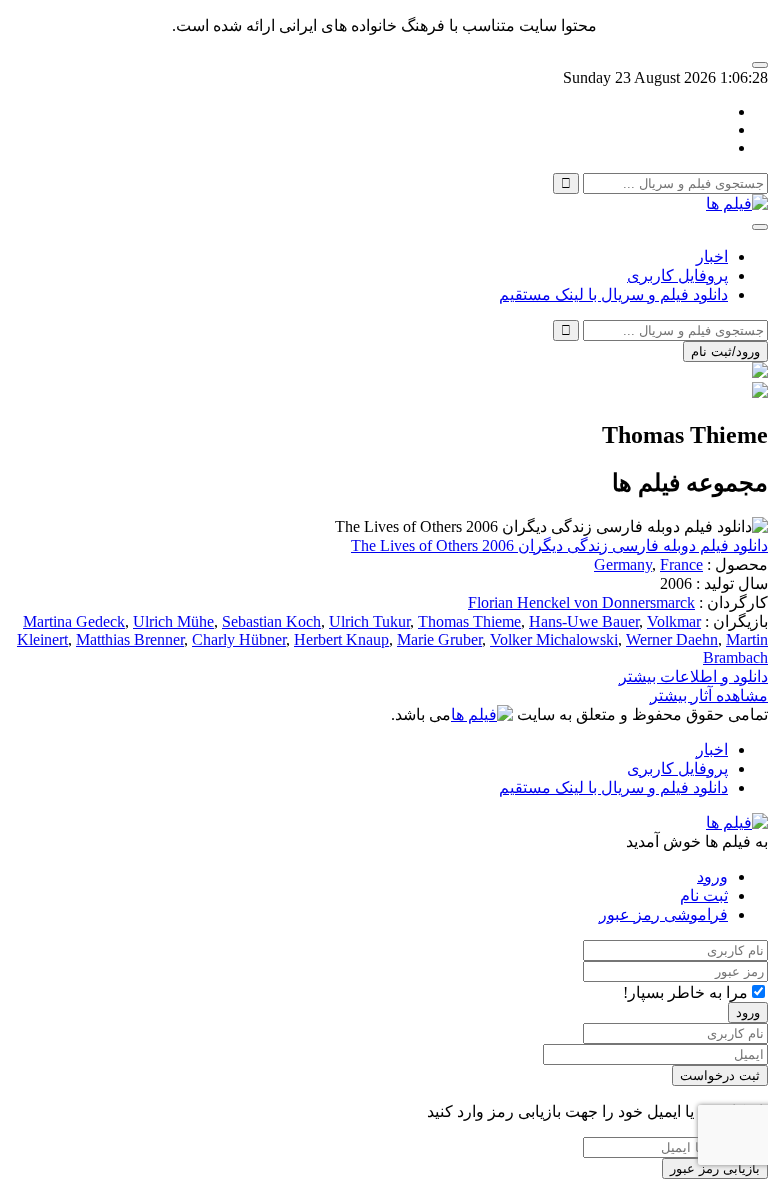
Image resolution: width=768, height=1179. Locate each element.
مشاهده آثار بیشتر (709, 695)
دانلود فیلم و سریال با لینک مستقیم (613, 294)
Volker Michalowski (554, 639)
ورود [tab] (712, 876)
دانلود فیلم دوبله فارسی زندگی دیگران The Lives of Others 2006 (559, 545)
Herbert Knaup (341, 639)
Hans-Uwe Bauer (584, 621)
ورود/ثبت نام (725, 351)
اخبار (712, 256)
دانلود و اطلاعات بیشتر (693, 676)
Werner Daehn (672, 639)
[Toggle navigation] (760, 227)
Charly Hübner (239, 639)
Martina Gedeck (74, 621)
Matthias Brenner (130, 639)
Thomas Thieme (469, 621)
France (681, 564)
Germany (623, 564)
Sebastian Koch (271, 621)
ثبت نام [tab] (704, 895)
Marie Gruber (439, 639)
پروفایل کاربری (677, 275)
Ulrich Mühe (173, 621)
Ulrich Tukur (369, 621)
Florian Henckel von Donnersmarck (581, 602)
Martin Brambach (735, 648)
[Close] (760, 65)
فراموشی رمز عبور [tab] (663, 914)
